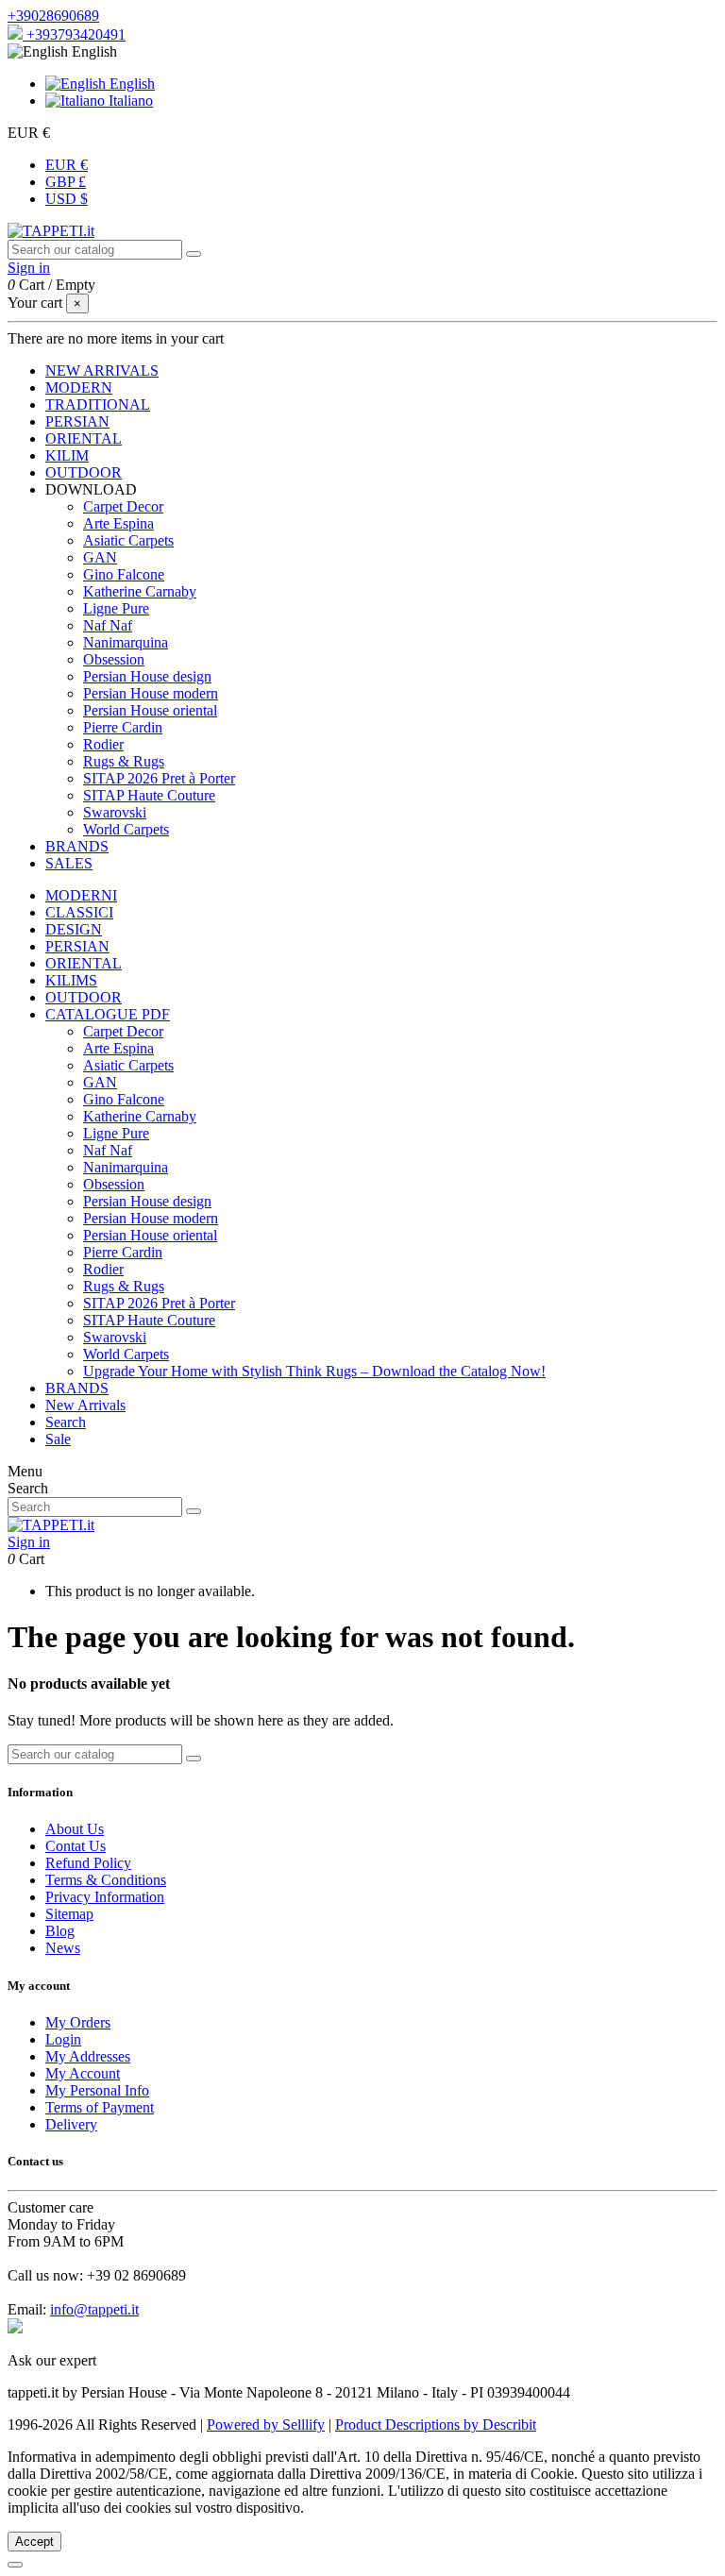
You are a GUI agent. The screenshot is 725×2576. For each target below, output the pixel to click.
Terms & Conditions (106, 1880)
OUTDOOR (84, 997)
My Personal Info (97, 2090)
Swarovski (115, 812)
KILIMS (71, 980)
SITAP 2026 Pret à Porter (159, 778)
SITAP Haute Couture (149, 795)
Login (63, 2039)
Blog (60, 1931)
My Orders (78, 2022)
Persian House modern (151, 693)
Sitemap (69, 1914)
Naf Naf (108, 625)
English (130, 84)
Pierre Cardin (123, 727)
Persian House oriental (150, 710)
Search (66, 1422)
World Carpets (126, 829)
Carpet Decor (123, 506)
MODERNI (81, 895)
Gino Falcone (124, 574)
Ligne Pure (116, 608)
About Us (75, 1829)
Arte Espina (118, 523)
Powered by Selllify (266, 2424)
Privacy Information (105, 1897)
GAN (100, 557)
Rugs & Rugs (124, 761)
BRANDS (77, 1388)
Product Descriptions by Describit (436, 2424)
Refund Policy (88, 1863)
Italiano (129, 101)
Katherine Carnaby (140, 591)
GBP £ (66, 182)
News (63, 1948)
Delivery (71, 2124)
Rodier (103, 744)
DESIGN (74, 929)
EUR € (67, 165)
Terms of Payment (100, 2107)
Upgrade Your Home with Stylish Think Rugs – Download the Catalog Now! (314, 1371)
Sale (58, 1439)
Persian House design (147, 676)
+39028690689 (53, 16)
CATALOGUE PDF (108, 1014)
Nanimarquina (126, 642)
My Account (83, 2073)
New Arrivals (85, 1405)
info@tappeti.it (94, 2309)
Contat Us (76, 1846)
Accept (34, 2542)
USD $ (67, 199)
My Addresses (88, 2056)
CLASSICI (79, 912)
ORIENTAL (84, 963)
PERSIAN (77, 946)
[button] (91, 489)
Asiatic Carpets (128, 540)
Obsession (114, 659)
